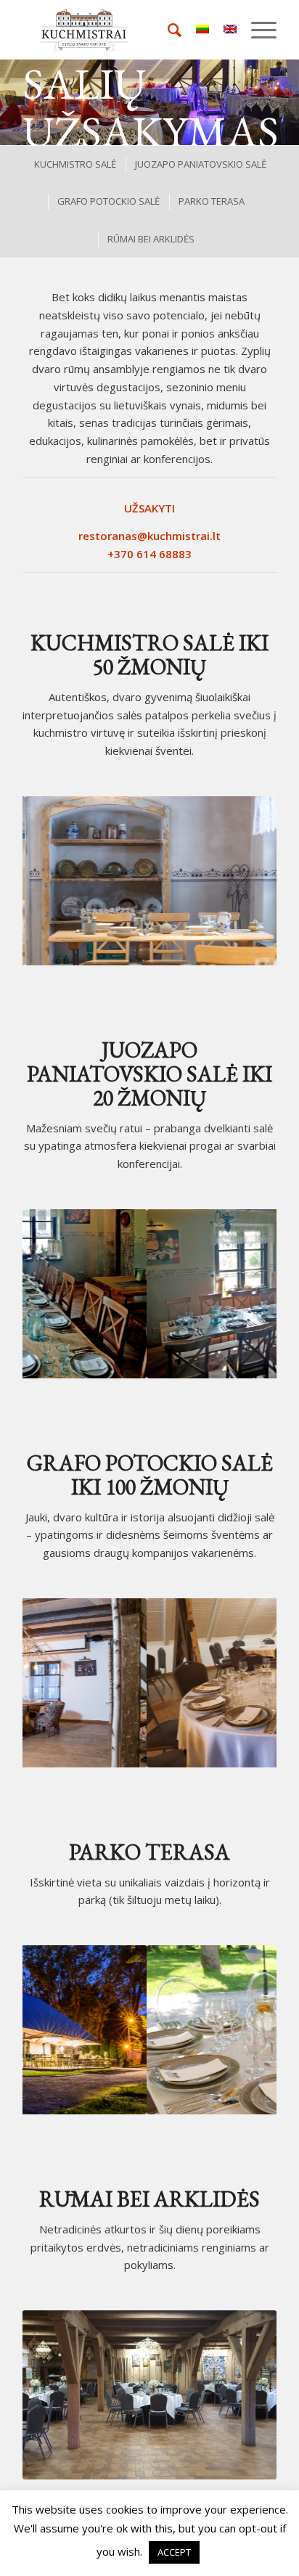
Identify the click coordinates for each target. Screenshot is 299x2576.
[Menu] (257, 30)
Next (244, 880)
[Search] (167, 30)
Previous (55, 880)
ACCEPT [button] (174, 2552)
